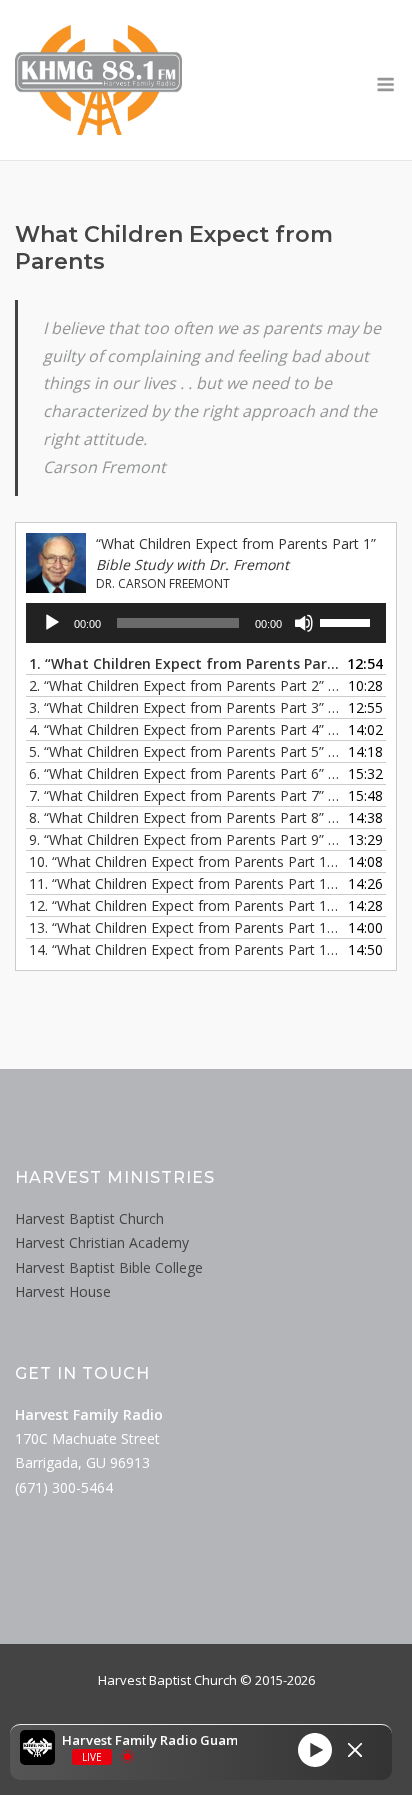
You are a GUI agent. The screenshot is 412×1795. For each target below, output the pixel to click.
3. (186, 707)
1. (186, 663)
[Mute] (304, 623)
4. (186, 729)
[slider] (348, 621)
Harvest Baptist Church (89, 1218)
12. (186, 905)
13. (186, 927)
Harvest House (63, 1291)
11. (186, 883)
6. (186, 773)
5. (186, 751)
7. (186, 795)
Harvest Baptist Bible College (109, 1267)
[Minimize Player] (355, 1750)
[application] (206, 623)
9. (186, 839)
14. (186, 949)
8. (186, 817)
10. (186, 861)
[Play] (52, 623)
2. (186, 685)
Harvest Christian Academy (102, 1242)
